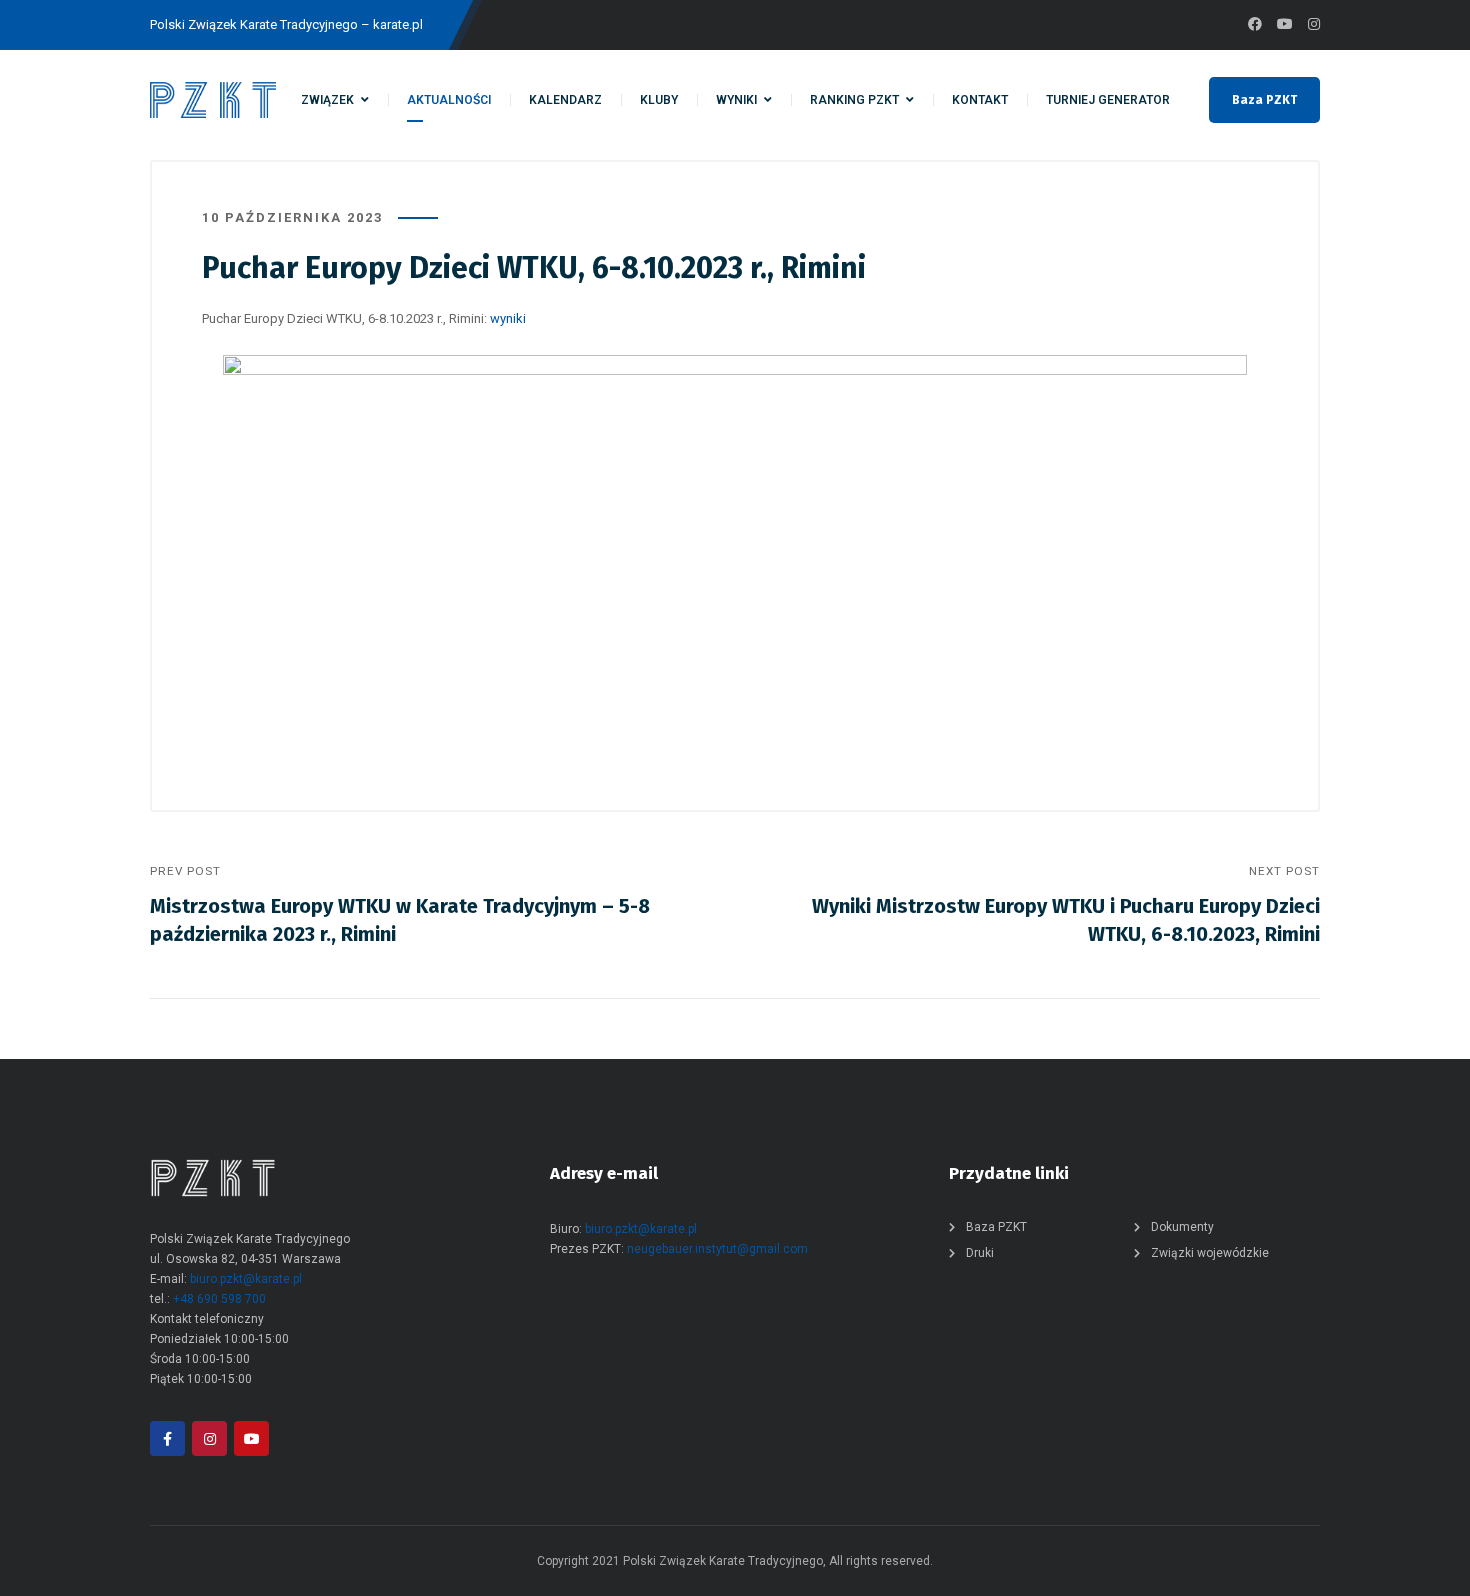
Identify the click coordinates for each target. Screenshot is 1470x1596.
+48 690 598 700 (219, 1299)
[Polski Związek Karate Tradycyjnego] (213, 100)
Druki (980, 1253)
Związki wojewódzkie (1210, 1253)
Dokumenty (1182, 1227)
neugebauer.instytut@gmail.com (717, 1249)
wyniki (508, 318)
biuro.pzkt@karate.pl (246, 1279)
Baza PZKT (1264, 100)
